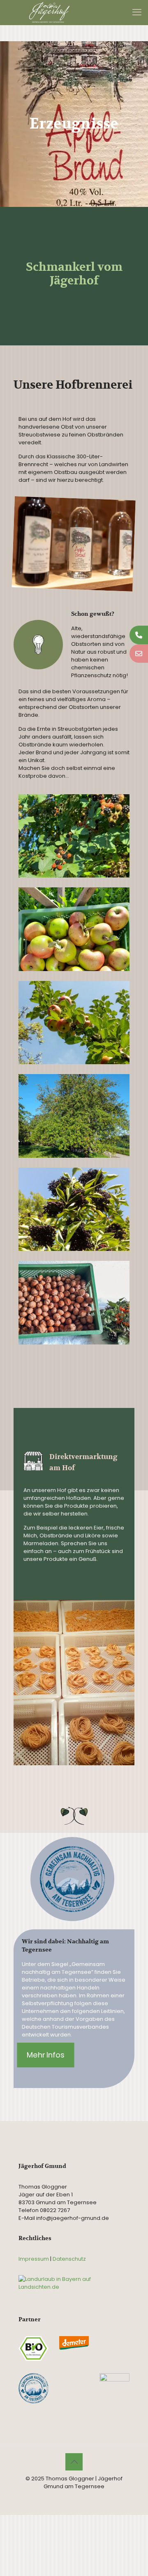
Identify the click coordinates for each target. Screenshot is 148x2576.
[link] (74, 544)
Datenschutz (69, 2259)
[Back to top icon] (74, 2462)
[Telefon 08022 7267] (139, 635)
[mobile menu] (137, 12)
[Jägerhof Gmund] (49, 12)
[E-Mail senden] (139, 653)
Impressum (34, 2259)
